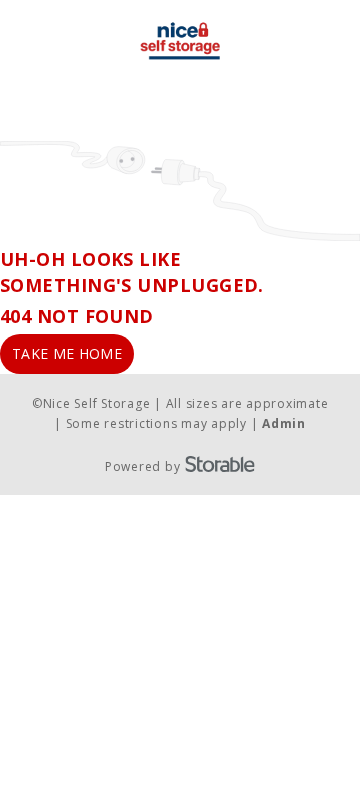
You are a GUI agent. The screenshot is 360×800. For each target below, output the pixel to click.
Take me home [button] (67, 353)
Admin (284, 423)
